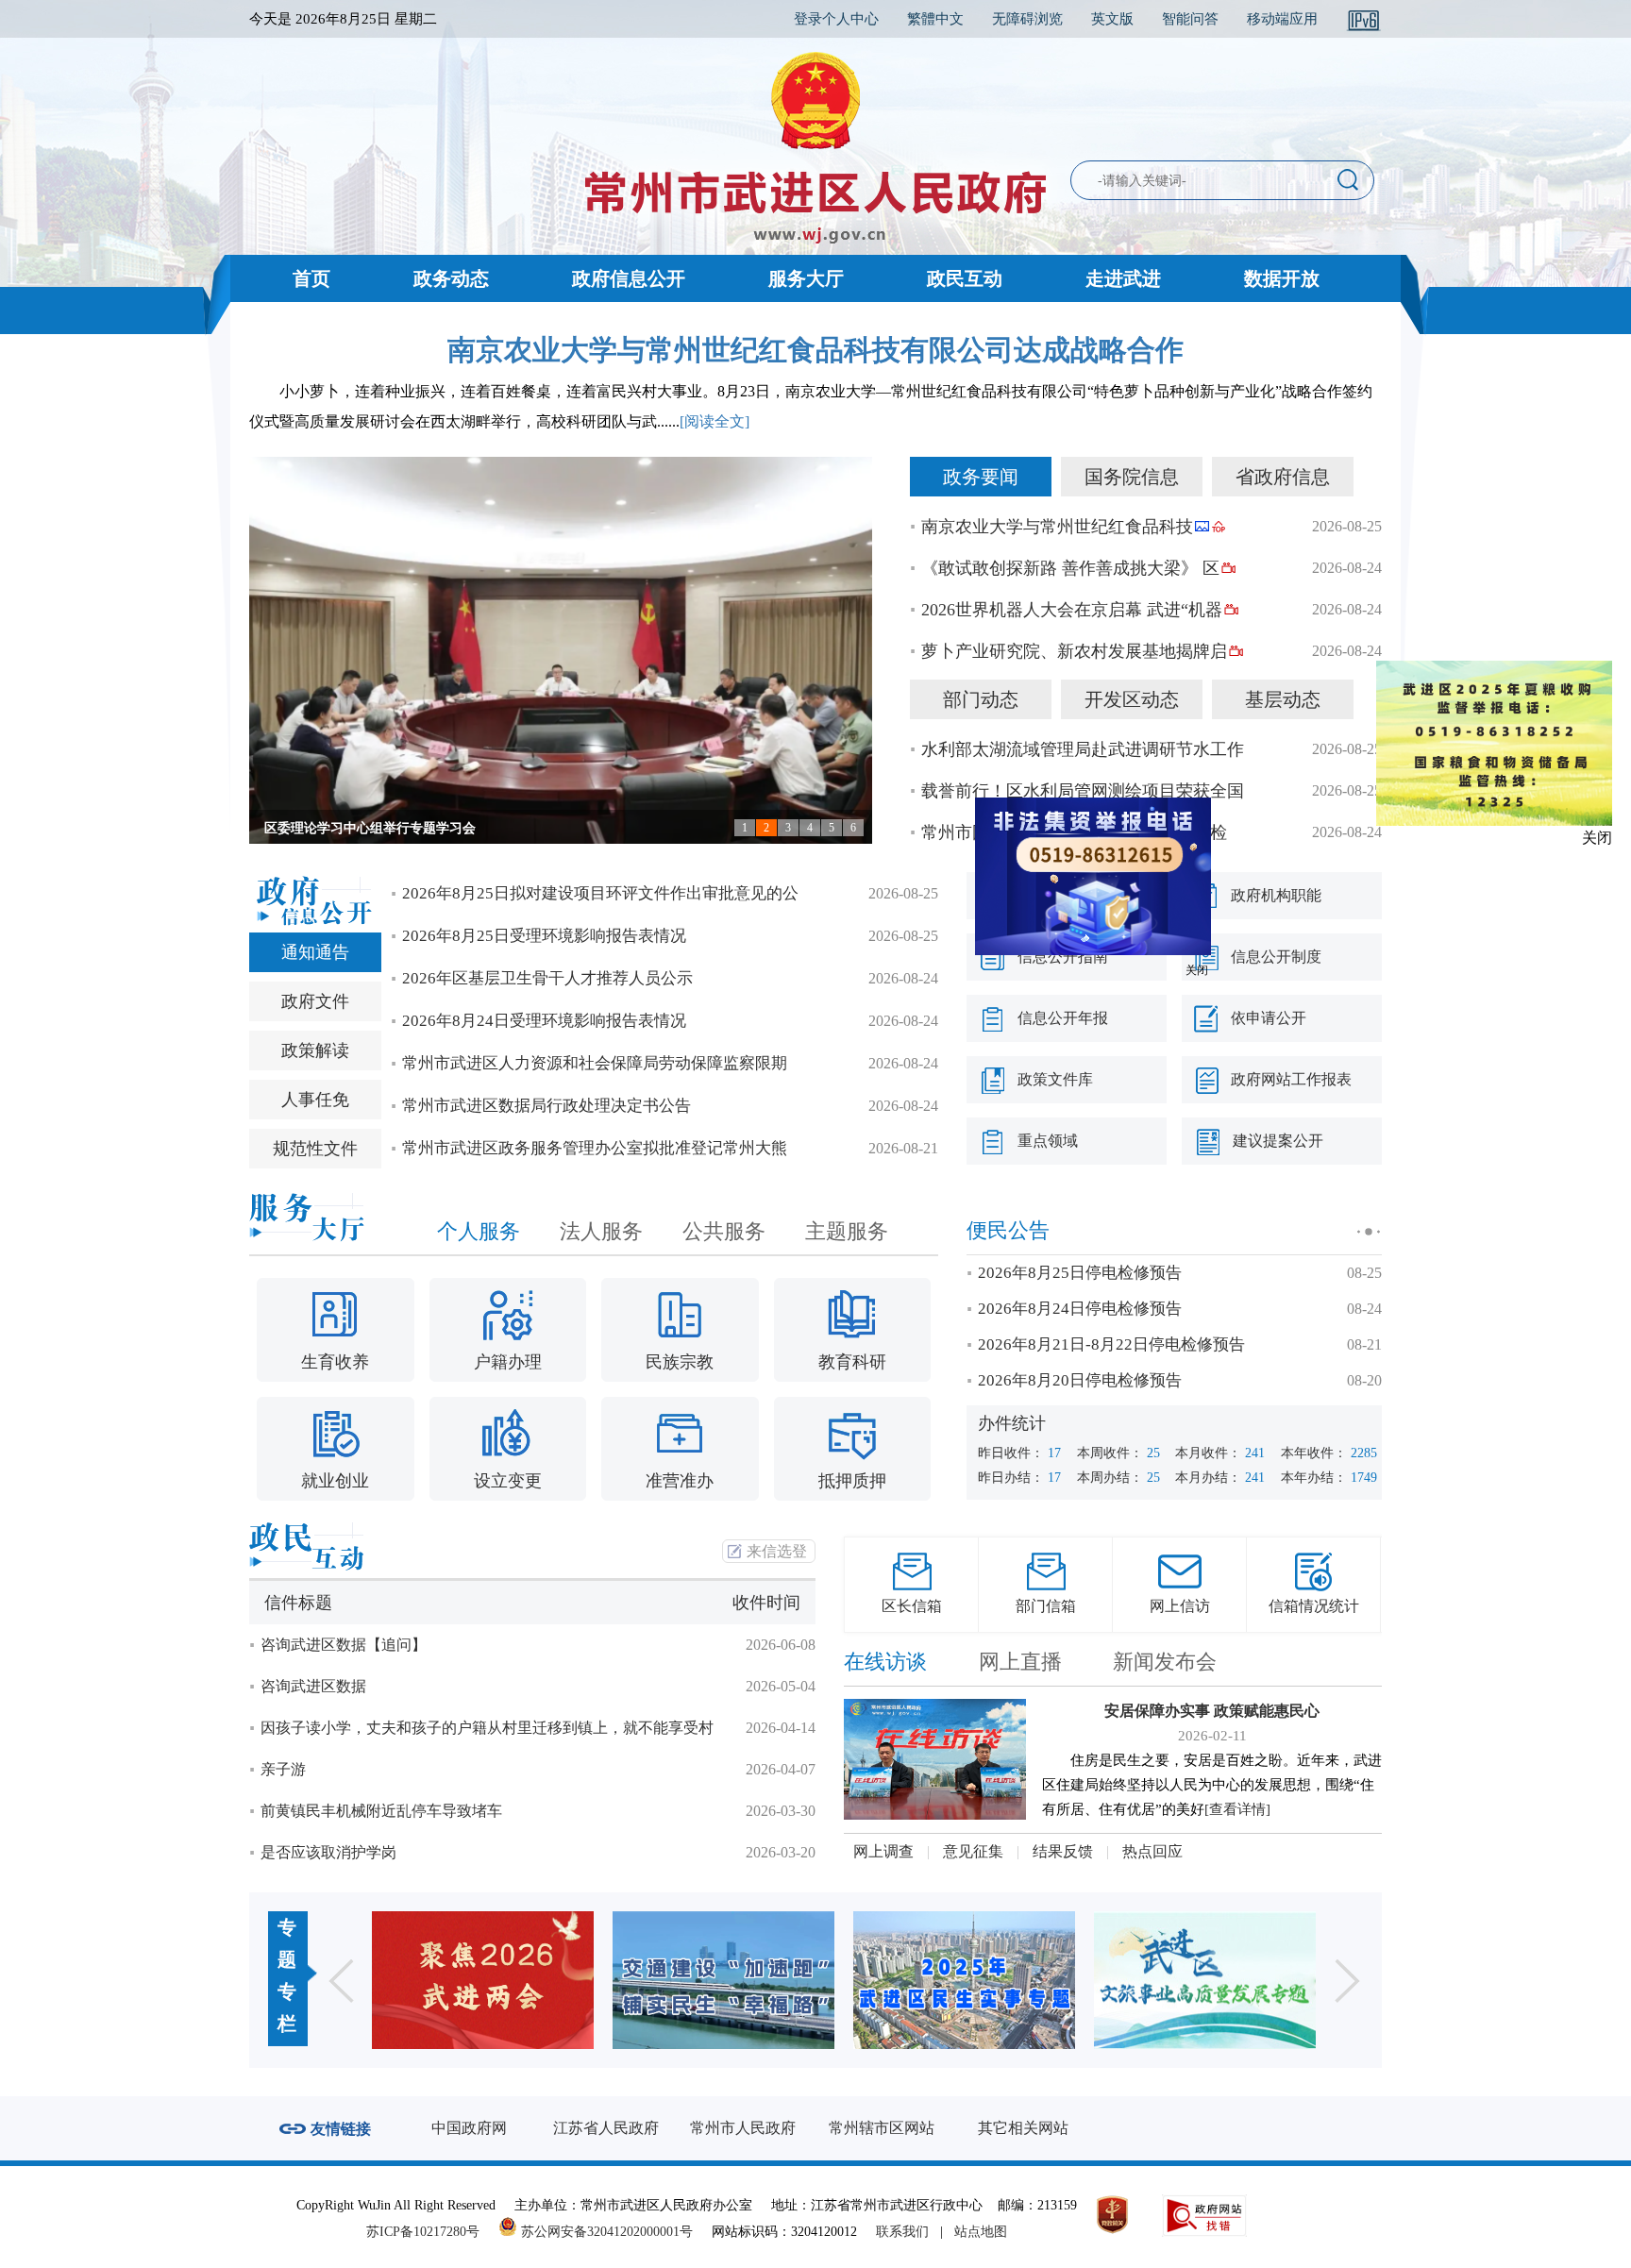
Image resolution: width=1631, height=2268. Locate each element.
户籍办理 (508, 1362)
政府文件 (315, 1001)
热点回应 (1152, 1851)
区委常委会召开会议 (324, 828)
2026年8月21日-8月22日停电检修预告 (1111, 1344)
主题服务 (847, 1231)
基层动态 (1283, 699)
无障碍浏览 (1027, 19)
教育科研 (852, 1362)
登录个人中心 (836, 19)
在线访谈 (885, 1662)
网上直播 (1020, 1662)
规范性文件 (315, 1149)
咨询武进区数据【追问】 (344, 1645)
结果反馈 (1063, 1851)
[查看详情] (1237, 1809)
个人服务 (479, 1231)
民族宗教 (680, 1362)
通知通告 (315, 952)
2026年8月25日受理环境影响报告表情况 (544, 936)
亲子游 (283, 1769)
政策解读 (315, 1050)
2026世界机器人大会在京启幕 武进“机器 (1072, 610)
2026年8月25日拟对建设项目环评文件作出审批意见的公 (600, 893)
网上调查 (883, 1851)
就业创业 (335, 1481)
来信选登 (777, 1551)
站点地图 (981, 2232)
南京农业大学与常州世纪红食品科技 (1057, 527)
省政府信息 (1283, 477)
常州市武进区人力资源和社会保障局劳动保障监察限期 (595, 1063)
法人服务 (601, 1231)
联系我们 (902, 2232)
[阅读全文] (715, 421)
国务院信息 (1132, 477)
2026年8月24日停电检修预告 (1080, 1309)
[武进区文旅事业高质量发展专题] (964, 1980)
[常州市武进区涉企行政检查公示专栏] (1205, 1980)
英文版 (1112, 19)
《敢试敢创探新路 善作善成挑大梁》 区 (1070, 568)
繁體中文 (935, 19)
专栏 (287, 2008)
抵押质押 (852, 1481)
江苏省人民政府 (606, 2128)
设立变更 (508, 1481)
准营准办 (680, 1481)
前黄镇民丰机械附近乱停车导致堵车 (381, 1811)
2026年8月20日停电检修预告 (1080, 1380)
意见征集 (973, 1851)
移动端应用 (1282, 19)
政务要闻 (981, 477)
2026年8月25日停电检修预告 (1080, 1273)
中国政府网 (469, 2128)
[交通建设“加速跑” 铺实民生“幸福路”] (483, 1980)
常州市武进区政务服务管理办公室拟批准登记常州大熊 (595, 1148)
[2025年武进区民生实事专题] (723, 1980)
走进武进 (1123, 278)
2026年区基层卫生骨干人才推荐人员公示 (547, 978)
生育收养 (335, 1362)
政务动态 (451, 278)
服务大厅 (806, 278)
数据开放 (1282, 278)
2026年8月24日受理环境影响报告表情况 (544, 1021)
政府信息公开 (629, 278)
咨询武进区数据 (313, 1686)
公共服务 (724, 1231)
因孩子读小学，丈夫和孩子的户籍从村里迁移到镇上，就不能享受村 (487, 1728)
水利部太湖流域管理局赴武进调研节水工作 (1083, 749)
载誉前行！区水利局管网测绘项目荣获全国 (1083, 791)
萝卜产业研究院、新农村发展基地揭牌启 (1074, 651)
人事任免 (315, 1100)
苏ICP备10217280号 (430, 2232)
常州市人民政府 (743, 2128)
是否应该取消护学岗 (328, 1852)
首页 (311, 278)
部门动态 (981, 699)
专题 (287, 1943)
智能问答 (1190, 19)
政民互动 (965, 278)
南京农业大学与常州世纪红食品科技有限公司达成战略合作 (815, 350)
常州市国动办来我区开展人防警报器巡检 (1074, 832)
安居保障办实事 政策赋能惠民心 (1212, 1711)
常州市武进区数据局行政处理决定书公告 (546, 1106)
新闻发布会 (1165, 1662)
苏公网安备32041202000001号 (605, 2232)
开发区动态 (1132, 699)
